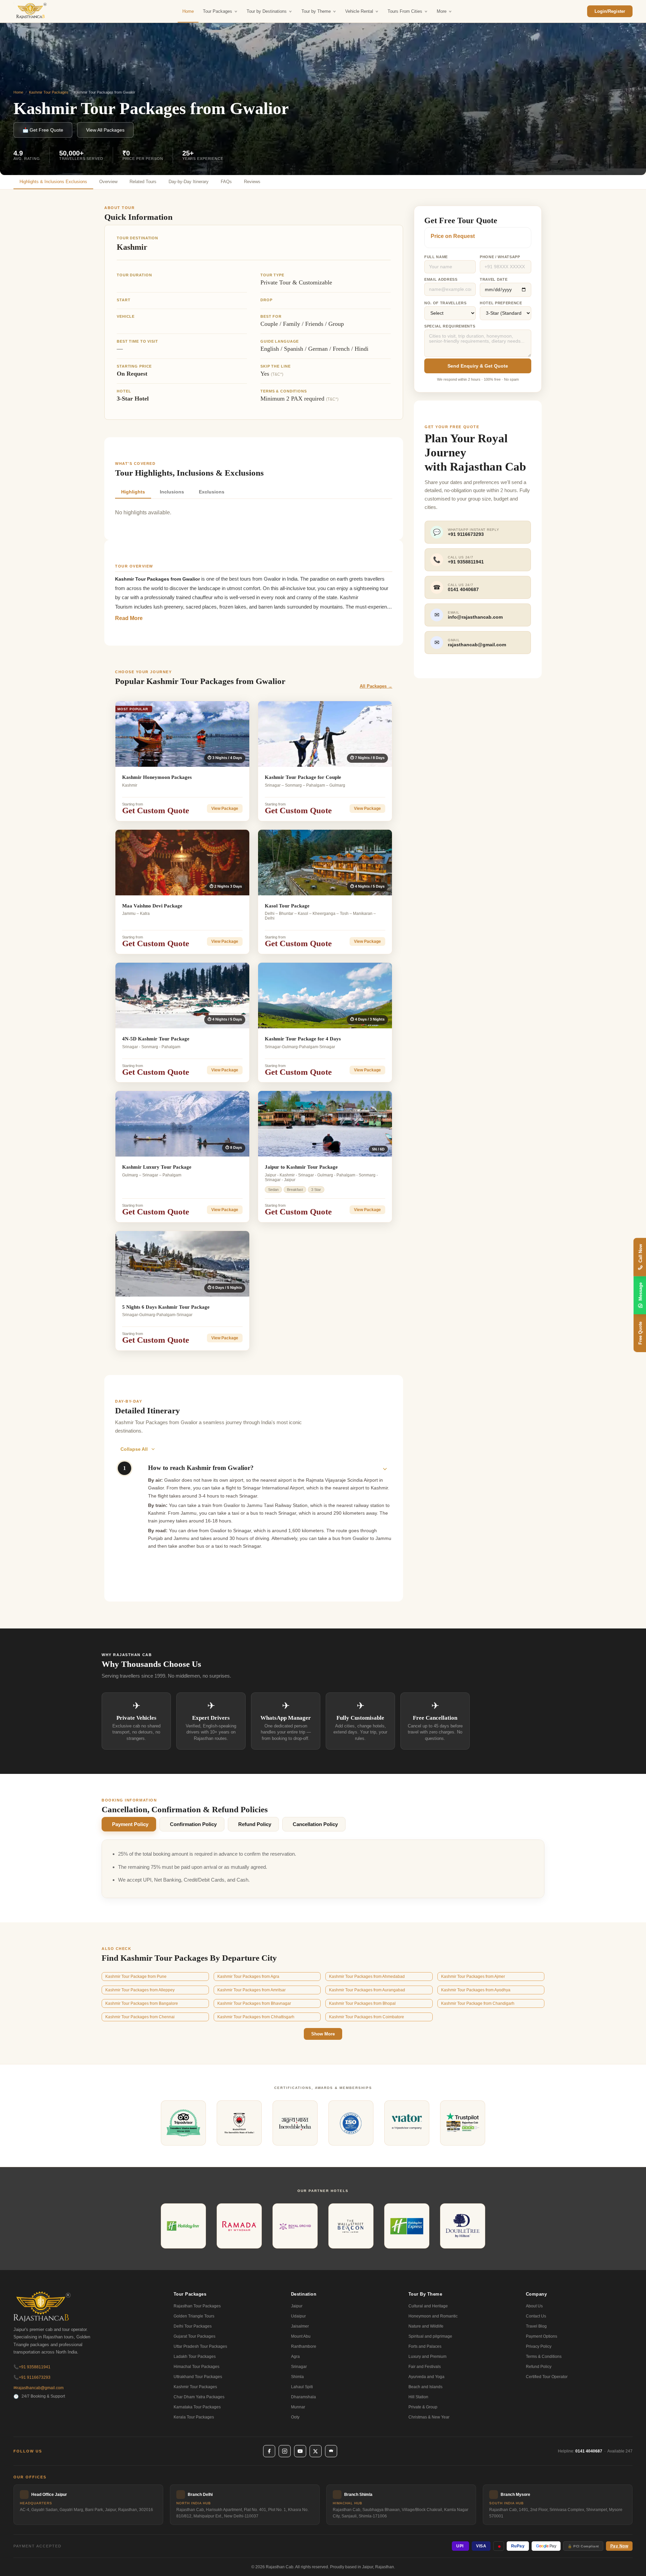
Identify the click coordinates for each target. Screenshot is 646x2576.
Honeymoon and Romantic (433, 2316)
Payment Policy (130, 1824)
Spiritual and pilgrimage (430, 2336)
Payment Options (542, 2336)
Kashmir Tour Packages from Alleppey (140, 1990)
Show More (323, 2034)
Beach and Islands (425, 2387)
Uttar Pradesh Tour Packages (200, 2346)
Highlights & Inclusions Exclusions (53, 182)
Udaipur (298, 2316)
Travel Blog (536, 2326)
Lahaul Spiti (302, 2387)
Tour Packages (218, 11)
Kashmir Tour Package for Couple (303, 777)
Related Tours (143, 182)
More (442, 11)
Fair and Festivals (425, 2367)
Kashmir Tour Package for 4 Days (303, 1039)
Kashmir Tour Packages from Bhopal (362, 2003)
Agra (295, 2357)
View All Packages (105, 130)
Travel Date (494, 279)
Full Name (436, 257)
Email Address (441, 279)
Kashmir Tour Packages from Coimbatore (367, 2017)
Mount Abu (301, 2336)
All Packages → (376, 686)
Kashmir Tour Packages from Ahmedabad (367, 1977)
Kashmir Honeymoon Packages (157, 777)
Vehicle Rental (359, 11)
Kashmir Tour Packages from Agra (248, 1977)
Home (188, 11)
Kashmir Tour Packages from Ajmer (473, 1977)
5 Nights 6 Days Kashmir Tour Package (166, 1307)
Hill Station (418, 2397)
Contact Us (536, 2316)
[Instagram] (285, 2451)
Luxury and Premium (427, 2357)
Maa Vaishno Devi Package (152, 906)
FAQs (226, 182)
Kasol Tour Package (287, 906)
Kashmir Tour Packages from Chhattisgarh (256, 2017)
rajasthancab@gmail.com (39, 2388)
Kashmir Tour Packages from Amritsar (252, 1990)
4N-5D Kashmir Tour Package (156, 1039)
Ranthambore (304, 2346)
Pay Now (619, 2546)
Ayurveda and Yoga (426, 2377)
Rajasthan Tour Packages (197, 2306)
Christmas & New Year (429, 2417)
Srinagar (299, 2367)
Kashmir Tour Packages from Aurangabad (367, 1990)
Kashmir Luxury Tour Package (157, 1167)
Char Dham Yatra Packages (199, 2397)
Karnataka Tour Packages (197, 2407)
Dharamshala (303, 2397)
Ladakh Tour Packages (195, 2357)
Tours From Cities (405, 11)
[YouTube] (300, 2451)
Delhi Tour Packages (193, 2326)
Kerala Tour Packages (194, 2417)
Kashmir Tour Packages (49, 92)
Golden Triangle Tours (194, 2316)
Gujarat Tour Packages (194, 2336)
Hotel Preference (501, 303)
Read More (129, 618)
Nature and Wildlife (426, 2326)
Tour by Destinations (267, 11)
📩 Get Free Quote (43, 130)
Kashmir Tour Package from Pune (136, 1977)
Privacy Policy (539, 2346)
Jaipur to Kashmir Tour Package (301, 1167)
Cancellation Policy (315, 1824)
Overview (108, 182)
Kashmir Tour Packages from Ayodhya (476, 1990)
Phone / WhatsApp (500, 257)
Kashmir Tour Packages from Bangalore (142, 2003)
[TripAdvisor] (331, 2451)
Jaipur (297, 2306)
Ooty (295, 2417)
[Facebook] (269, 2451)
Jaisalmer (300, 2326)
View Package (225, 809)
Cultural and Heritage (428, 2306)
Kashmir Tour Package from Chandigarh (478, 2003)
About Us (534, 2306)
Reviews (252, 182)
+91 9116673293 (32, 2377)
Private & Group (423, 2407)
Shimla (297, 2377)
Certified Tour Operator (547, 2377)
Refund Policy (255, 1824)
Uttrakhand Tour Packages (198, 2377)
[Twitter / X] (316, 2451)
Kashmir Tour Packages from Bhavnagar (254, 2003)
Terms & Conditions (544, 2357)
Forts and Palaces (425, 2346)
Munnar (298, 2407)
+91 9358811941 (32, 2367)
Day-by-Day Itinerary (189, 182)
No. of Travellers (445, 303)
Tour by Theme (316, 11)
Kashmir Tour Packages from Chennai (140, 2017)
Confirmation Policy (193, 1824)
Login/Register (610, 11)
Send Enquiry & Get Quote (478, 366)
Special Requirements (450, 326)
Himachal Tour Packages (196, 2367)
